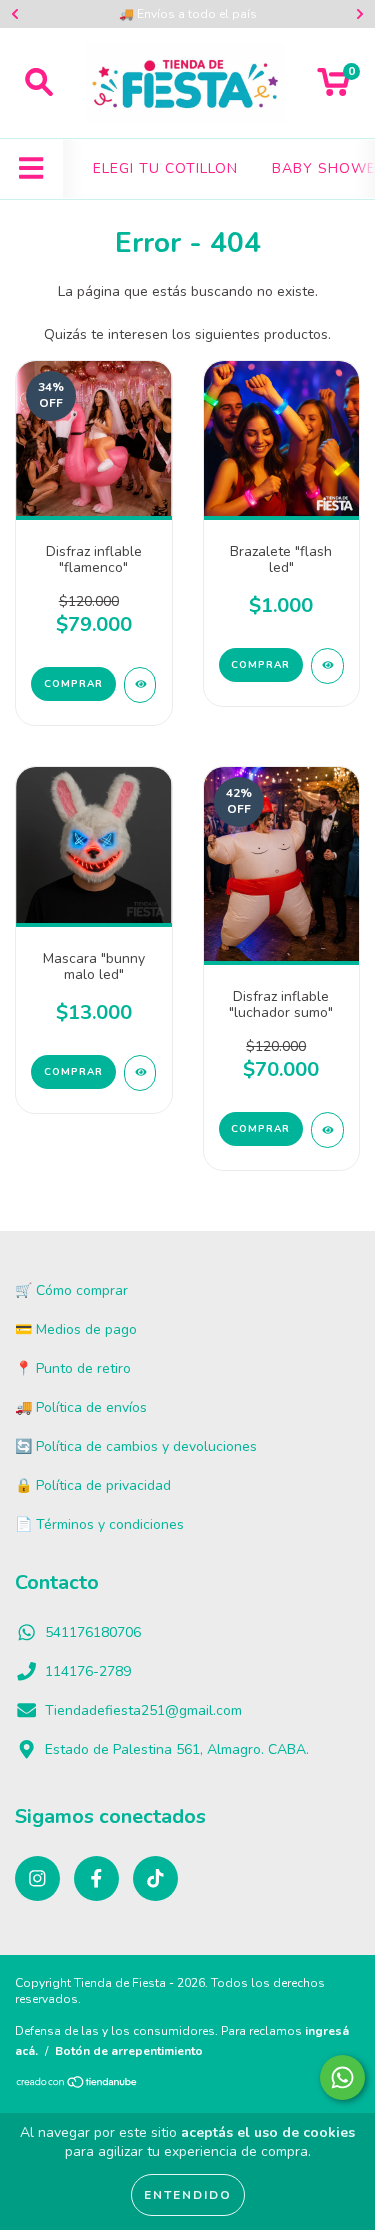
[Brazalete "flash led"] (327, 666)
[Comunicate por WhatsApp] (342, 2077)
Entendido (188, 2195)
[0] (333, 88)
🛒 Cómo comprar (71, 1290)
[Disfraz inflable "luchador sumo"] (327, 1130)
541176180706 (93, 1632)
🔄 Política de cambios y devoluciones (136, 1446)
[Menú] (31, 169)
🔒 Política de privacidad (93, 1485)
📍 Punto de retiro (73, 1368)
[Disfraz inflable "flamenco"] (140, 685)
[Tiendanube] (77, 2085)
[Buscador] (39, 83)
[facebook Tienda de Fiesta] (96, 1878)
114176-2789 (88, 1671)
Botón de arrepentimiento (129, 2051)
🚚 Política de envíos (81, 1407)
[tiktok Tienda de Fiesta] (155, 1878)
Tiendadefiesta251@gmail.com (143, 1710)
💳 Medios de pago (76, 1329)
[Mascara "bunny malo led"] (140, 1073)
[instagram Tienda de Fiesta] (37, 1878)
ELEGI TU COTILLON (165, 168)
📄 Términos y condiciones (99, 1524)
